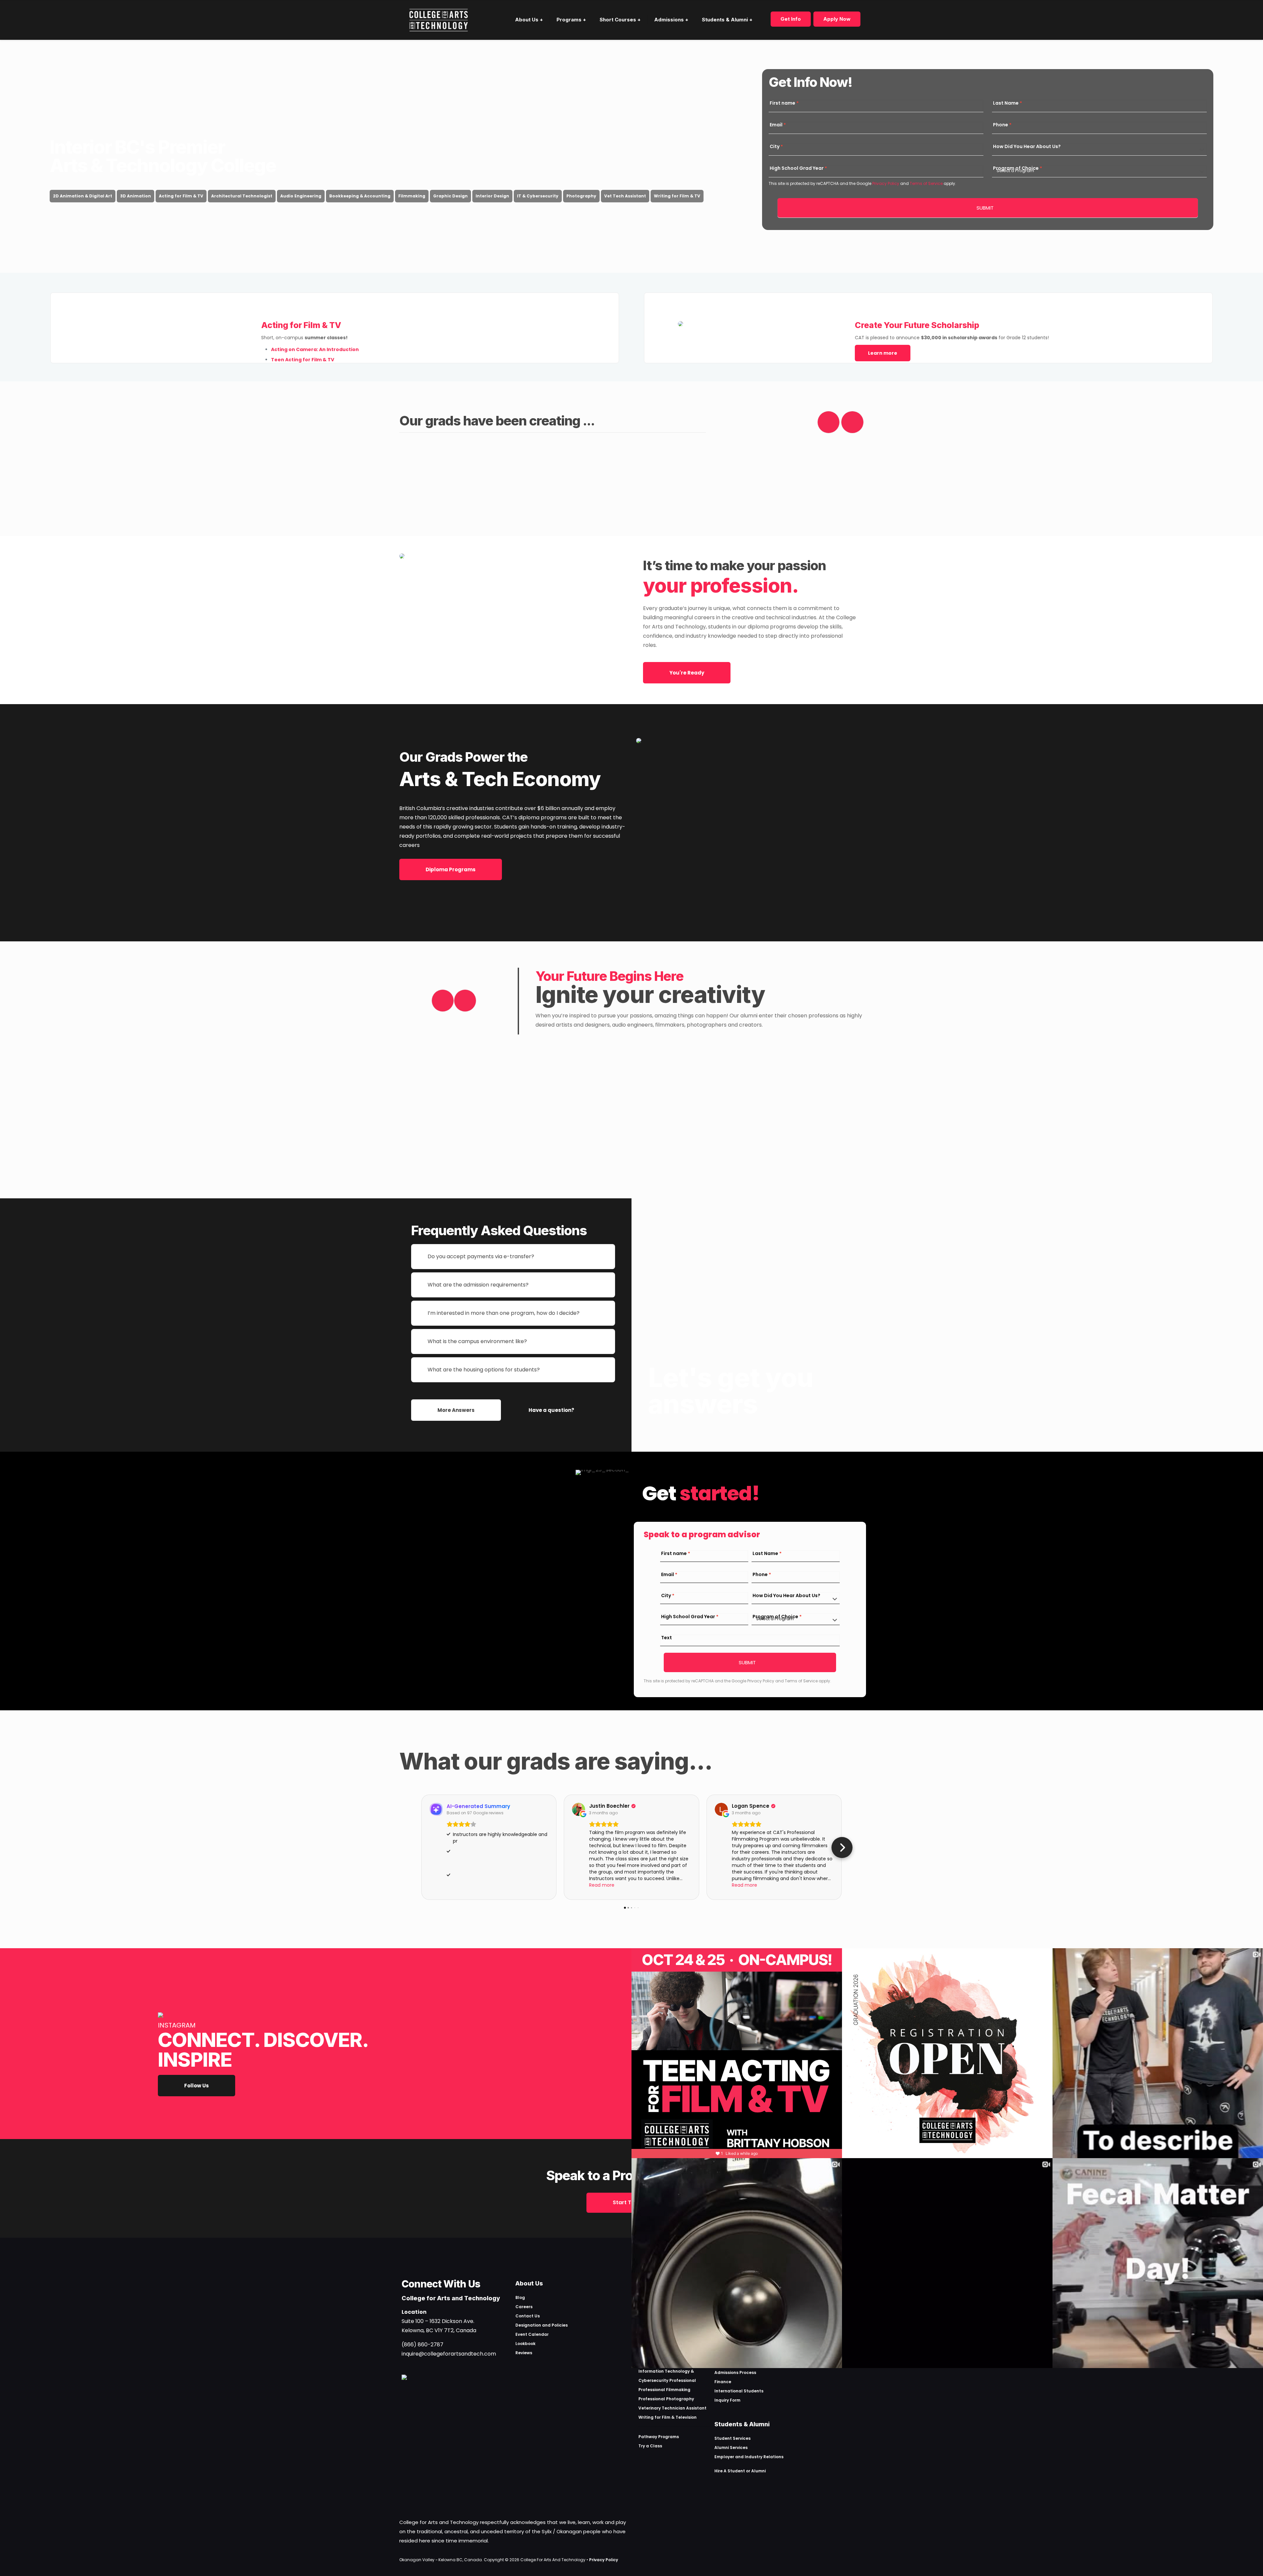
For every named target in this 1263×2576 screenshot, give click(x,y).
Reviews (524, 2353)
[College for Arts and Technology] (439, 20)
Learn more (883, 353)
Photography (581, 196)
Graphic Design (450, 196)
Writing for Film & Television (668, 2417)
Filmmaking (412, 196)
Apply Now (837, 19)
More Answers (456, 1410)
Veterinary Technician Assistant (672, 2408)
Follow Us (197, 2086)
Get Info (791, 19)
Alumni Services (731, 2448)
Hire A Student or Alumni (740, 2471)
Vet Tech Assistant (625, 196)
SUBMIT (985, 208)
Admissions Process (735, 2372)
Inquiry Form (727, 2400)
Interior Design (492, 196)
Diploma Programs (451, 869)
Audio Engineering (301, 196)
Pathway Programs (659, 2437)
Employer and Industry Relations (749, 2457)
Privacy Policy (885, 183)
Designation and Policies (542, 2325)
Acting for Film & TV (181, 196)
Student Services (732, 2438)
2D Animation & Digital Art (83, 196)
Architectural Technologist (242, 196)
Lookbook (525, 2344)
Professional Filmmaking (664, 2390)
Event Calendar (532, 2334)
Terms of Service (926, 183)
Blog (520, 2297)
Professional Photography (666, 2399)
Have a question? (551, 1410)
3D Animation (136, 196)
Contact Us (528, 2316)
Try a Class (650, 2446)
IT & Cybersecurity (538, 196)
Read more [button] (602, 1885)
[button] (421, 1848)
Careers (524, 2307)
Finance (723, 2382)
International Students (739, 2391)
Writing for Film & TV (677, 196)
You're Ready (687, 673)
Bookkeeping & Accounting (360, 196)
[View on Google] (579, 1809)
